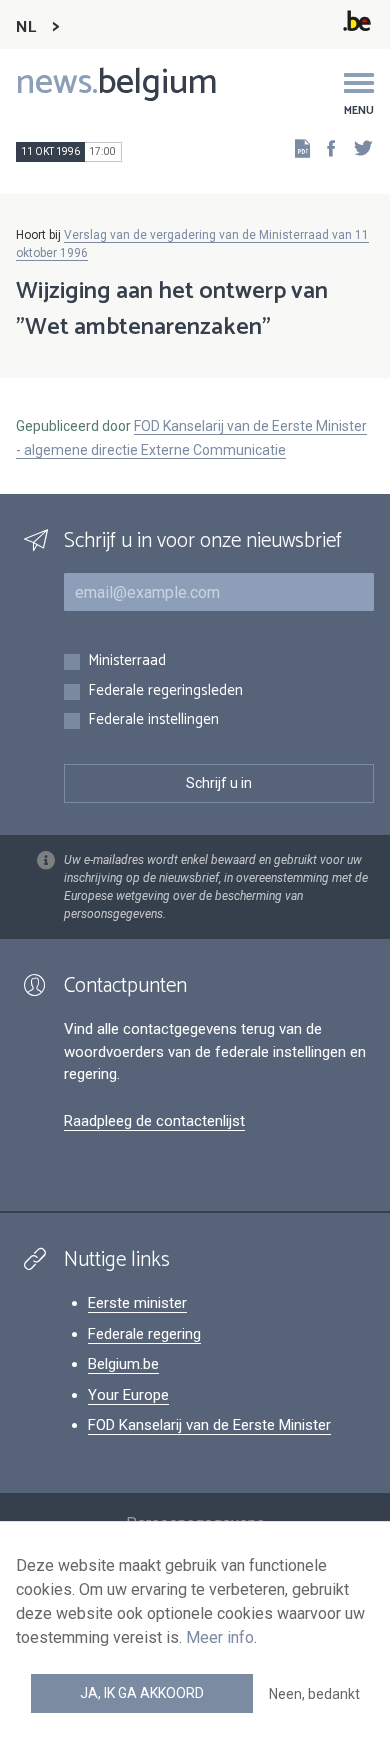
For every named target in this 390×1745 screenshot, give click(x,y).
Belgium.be (123, 1364)
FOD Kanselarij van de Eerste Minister (209, 1425)
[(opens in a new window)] (325, 147)
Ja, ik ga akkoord (142, 1693)
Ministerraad (127, 661)
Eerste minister (137, 1303)
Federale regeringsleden (165, 691)
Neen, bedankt (314, 1694)
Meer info (220, 1637)
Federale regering (144, 1334)
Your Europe (128, 1395)
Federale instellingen (153, 720)
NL (26, 27)
